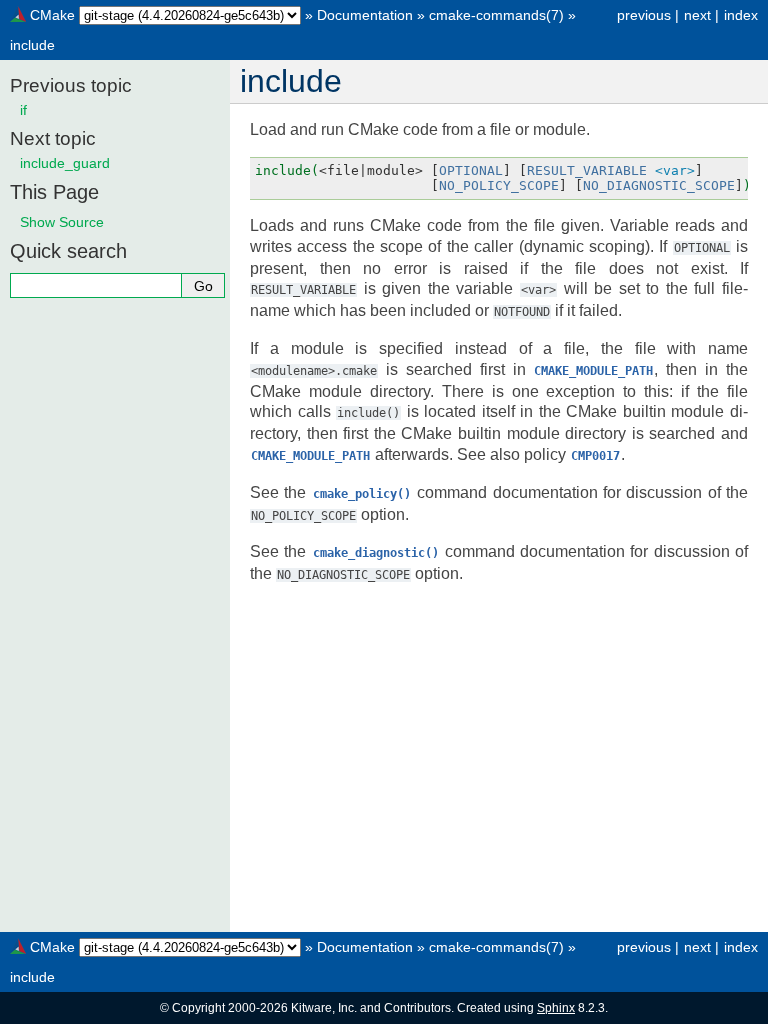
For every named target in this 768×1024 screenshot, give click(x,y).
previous (644, 15)
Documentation (365, 15)
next (697, 15)
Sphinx (556, 1008)
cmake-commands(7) (496, 15)
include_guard (65, 163)
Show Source (62, 222)
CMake (52, 15)
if (23, 110)
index (741, 15)
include (32, 45)
